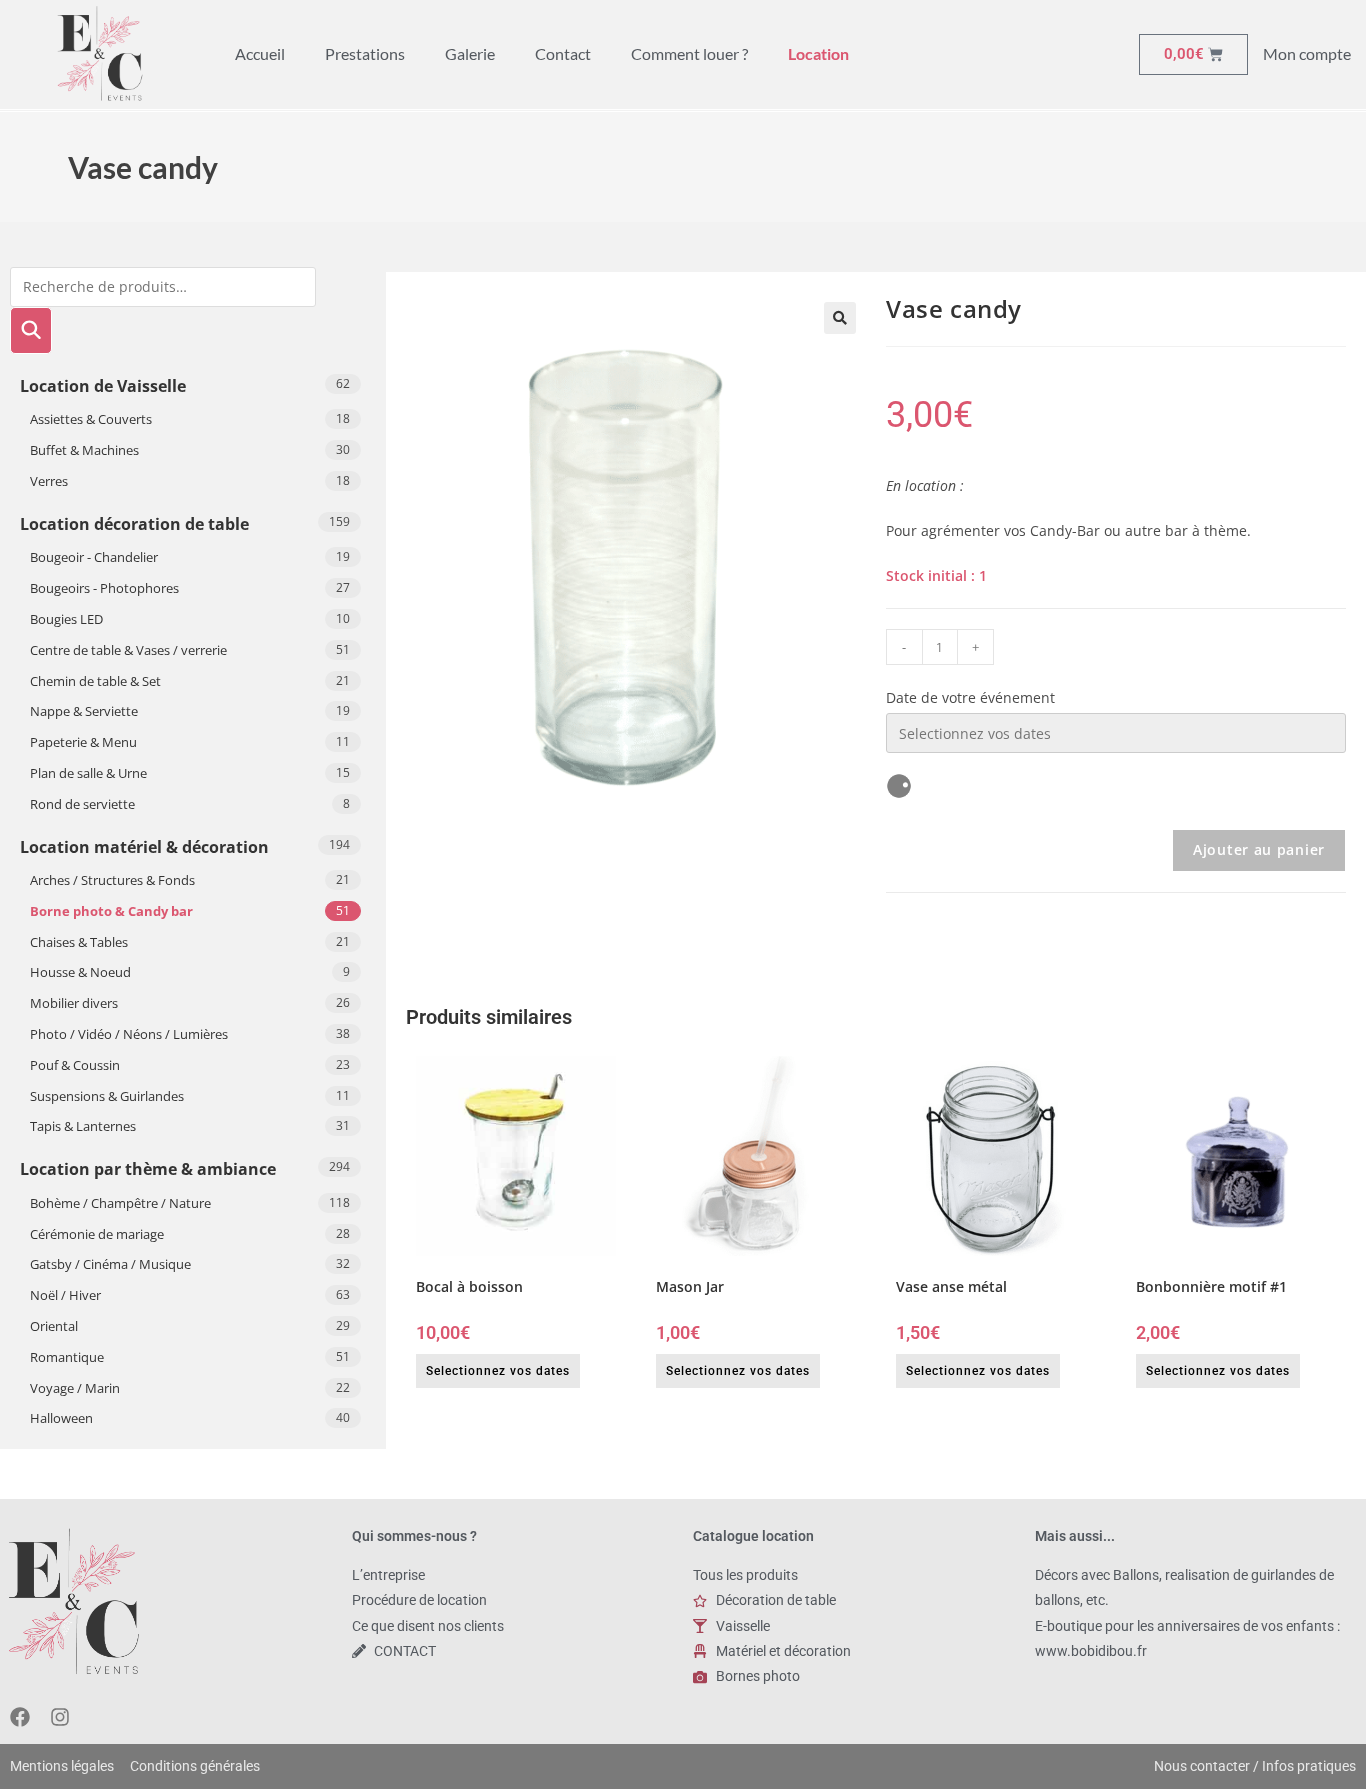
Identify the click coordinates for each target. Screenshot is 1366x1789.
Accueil (260, 53)
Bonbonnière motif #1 (1211, 1286)
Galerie (470, 53)
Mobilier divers (74, 1003)
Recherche (31, 330)
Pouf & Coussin (75, 1065)
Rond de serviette (82, 804)
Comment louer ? (689, 53)
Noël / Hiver (65, 1295)
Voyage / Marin (75, 1388)
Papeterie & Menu (83, 742)
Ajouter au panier (1259, 849)
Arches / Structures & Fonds (112, 880)
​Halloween (61, 1418)
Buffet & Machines (84, 450)
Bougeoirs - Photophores (104, 588)
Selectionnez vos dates (498, 1371)
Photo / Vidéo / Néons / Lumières (129, 1034)
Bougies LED (66, 619)
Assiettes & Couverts (91, 419)
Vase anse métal (951, 1286)
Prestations (365, 53)
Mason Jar (690, 1286)
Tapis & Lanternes (83, 1126)
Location (818, 53)
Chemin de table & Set (95, 681)
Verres (49, 481)
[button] (840, 318)
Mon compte (1307, 53)
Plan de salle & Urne (88, 773)
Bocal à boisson (469, 1286)
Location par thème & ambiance (148, 1169)
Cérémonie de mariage (97, 1234)
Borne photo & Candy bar (111, 911)
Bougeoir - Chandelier (94, 557)
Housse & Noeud (80, 972)
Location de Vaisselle (103, 386)
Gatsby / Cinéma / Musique (110, 1264)
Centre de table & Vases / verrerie (128, 650)
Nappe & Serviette (84, 711)
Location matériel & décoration (144, 847)
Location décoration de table (134, 524)
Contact (563, 53)
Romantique (67, 1357)
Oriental (54, 1326)
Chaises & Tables (79, 942)
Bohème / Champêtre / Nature (120, 1203)
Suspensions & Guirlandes (107, 1096)
